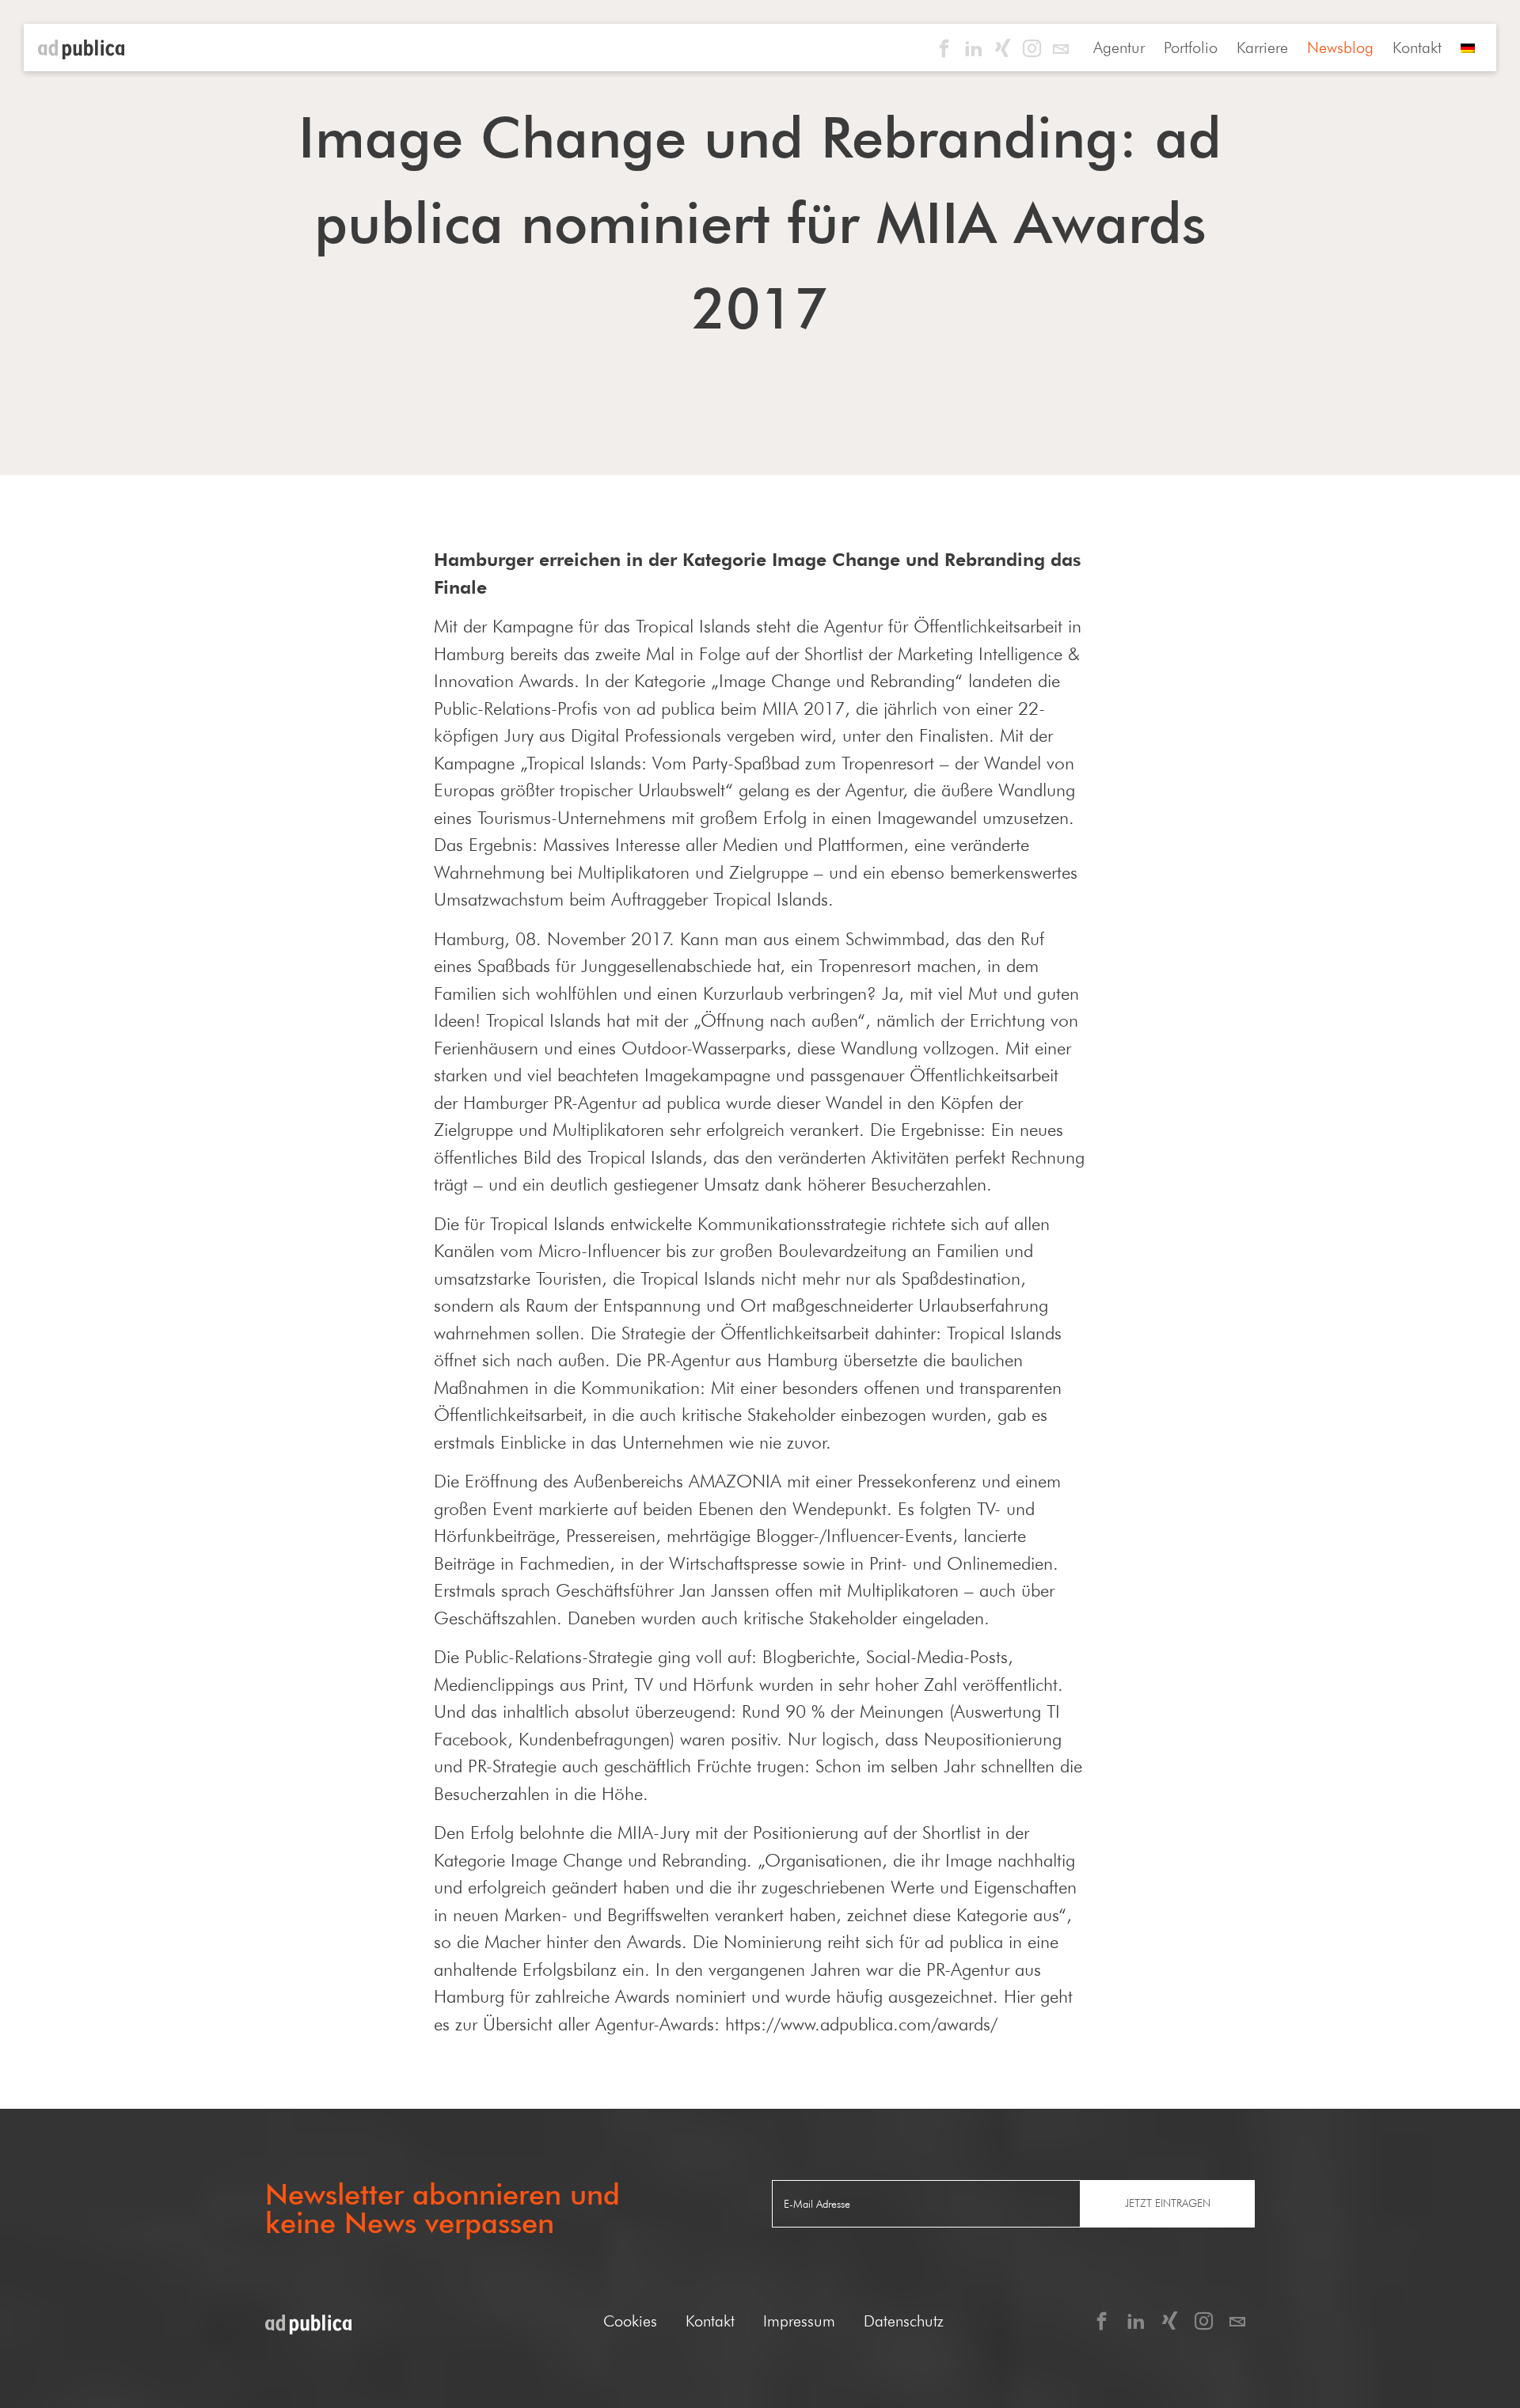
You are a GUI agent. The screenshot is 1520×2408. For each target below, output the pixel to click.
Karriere (1262, 47)
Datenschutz (904, 2321)
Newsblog (1340, 47)
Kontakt (1417, 47)
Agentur (1119, 47)
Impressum (799, 2321)
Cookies (630, 2321)
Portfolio (1191, 47)
